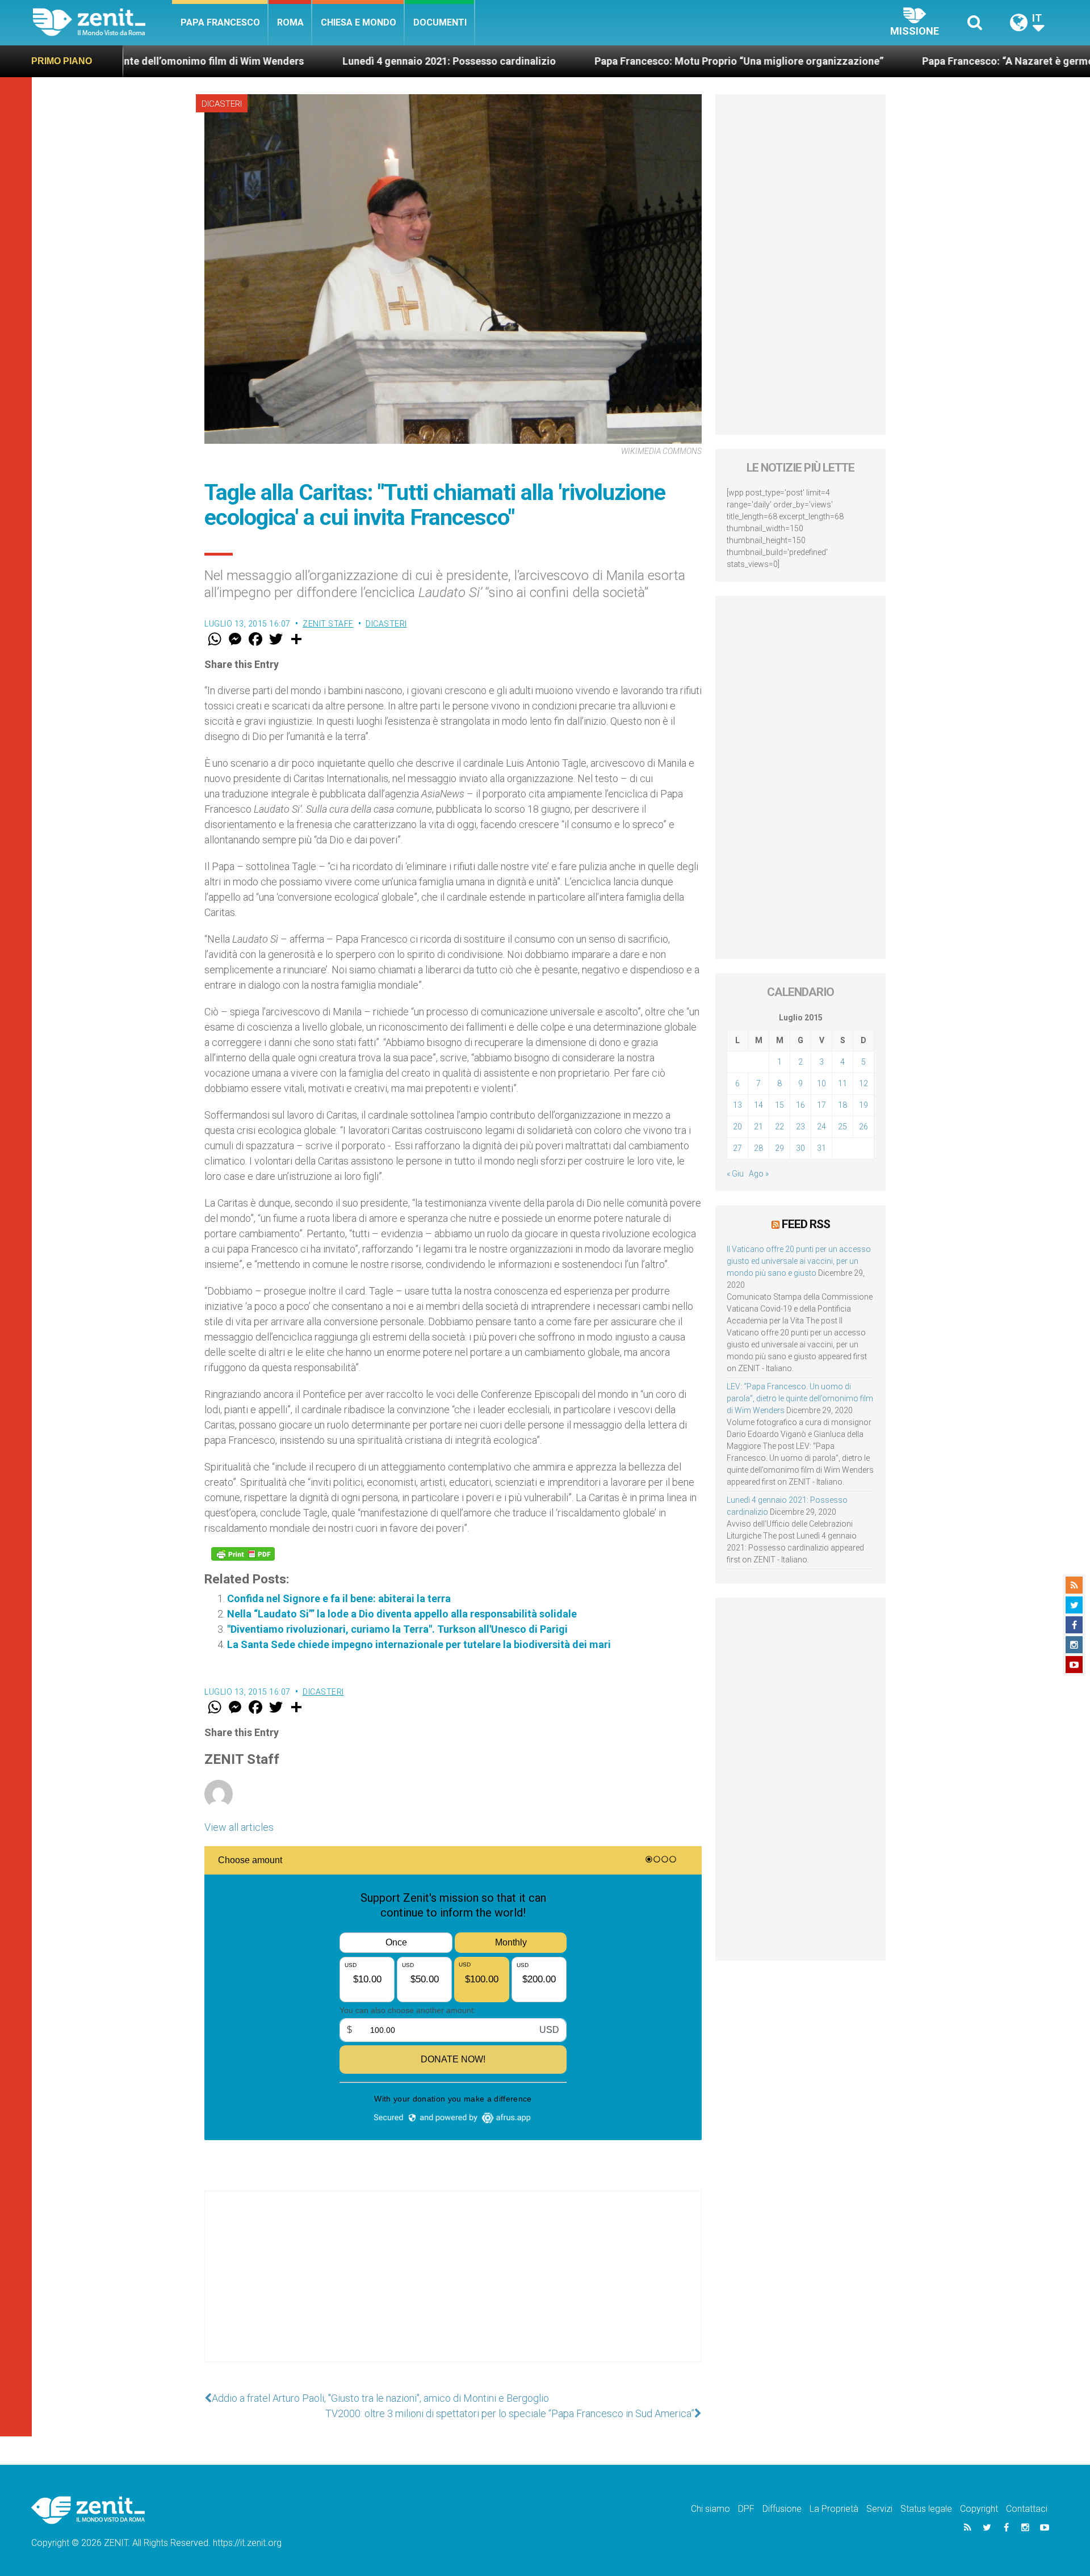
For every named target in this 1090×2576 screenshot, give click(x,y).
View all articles (239, 1827)
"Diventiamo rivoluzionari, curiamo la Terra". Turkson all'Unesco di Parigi (397, 1629)
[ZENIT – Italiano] (102, 22)
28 (758, 1148)
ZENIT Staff (328, 624)
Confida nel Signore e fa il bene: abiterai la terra (339, 1598)
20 (737, 1127)
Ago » (759, 1174)
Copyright (979, 2509)
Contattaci (1027, 2509)
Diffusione (782, 2509)
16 (800, 1105)
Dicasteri (222, 104)
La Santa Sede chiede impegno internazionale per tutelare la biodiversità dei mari (419, 1644)
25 (842, 1127)
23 (800, 1127)
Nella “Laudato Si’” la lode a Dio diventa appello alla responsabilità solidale (402, 1614)
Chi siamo (710, 2509)
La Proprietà (834, 2509)
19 (863, 1105)
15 (779, 1105)
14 (758, 1105)
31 (821, 1148)
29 (779, 1148)
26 (863, 1127)
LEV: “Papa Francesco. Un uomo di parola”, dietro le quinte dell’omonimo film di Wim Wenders (800, 1398)
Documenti (440, 22)
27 (737, 1148)
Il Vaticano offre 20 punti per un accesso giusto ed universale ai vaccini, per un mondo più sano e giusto (799, 1261)
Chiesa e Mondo (359, 22)
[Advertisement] (453, 2288)
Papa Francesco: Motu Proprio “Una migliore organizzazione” (602, 61)
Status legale (926, 2509)
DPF (746, 2509)
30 (800, 1148)
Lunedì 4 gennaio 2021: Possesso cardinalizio (312, 61)
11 (842, 1083)
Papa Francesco (220, 22)
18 (842, 1105)
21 (758, 1127)
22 (779, 1127)
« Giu (735, 1174)
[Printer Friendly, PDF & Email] (243, 1554)
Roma (290, 22)
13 (737, 1105)
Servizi (879, 2509)
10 (821, 1083)
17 (821, 1105)
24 (821, 1127)
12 (863, 1083)
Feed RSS (806, 1224)
